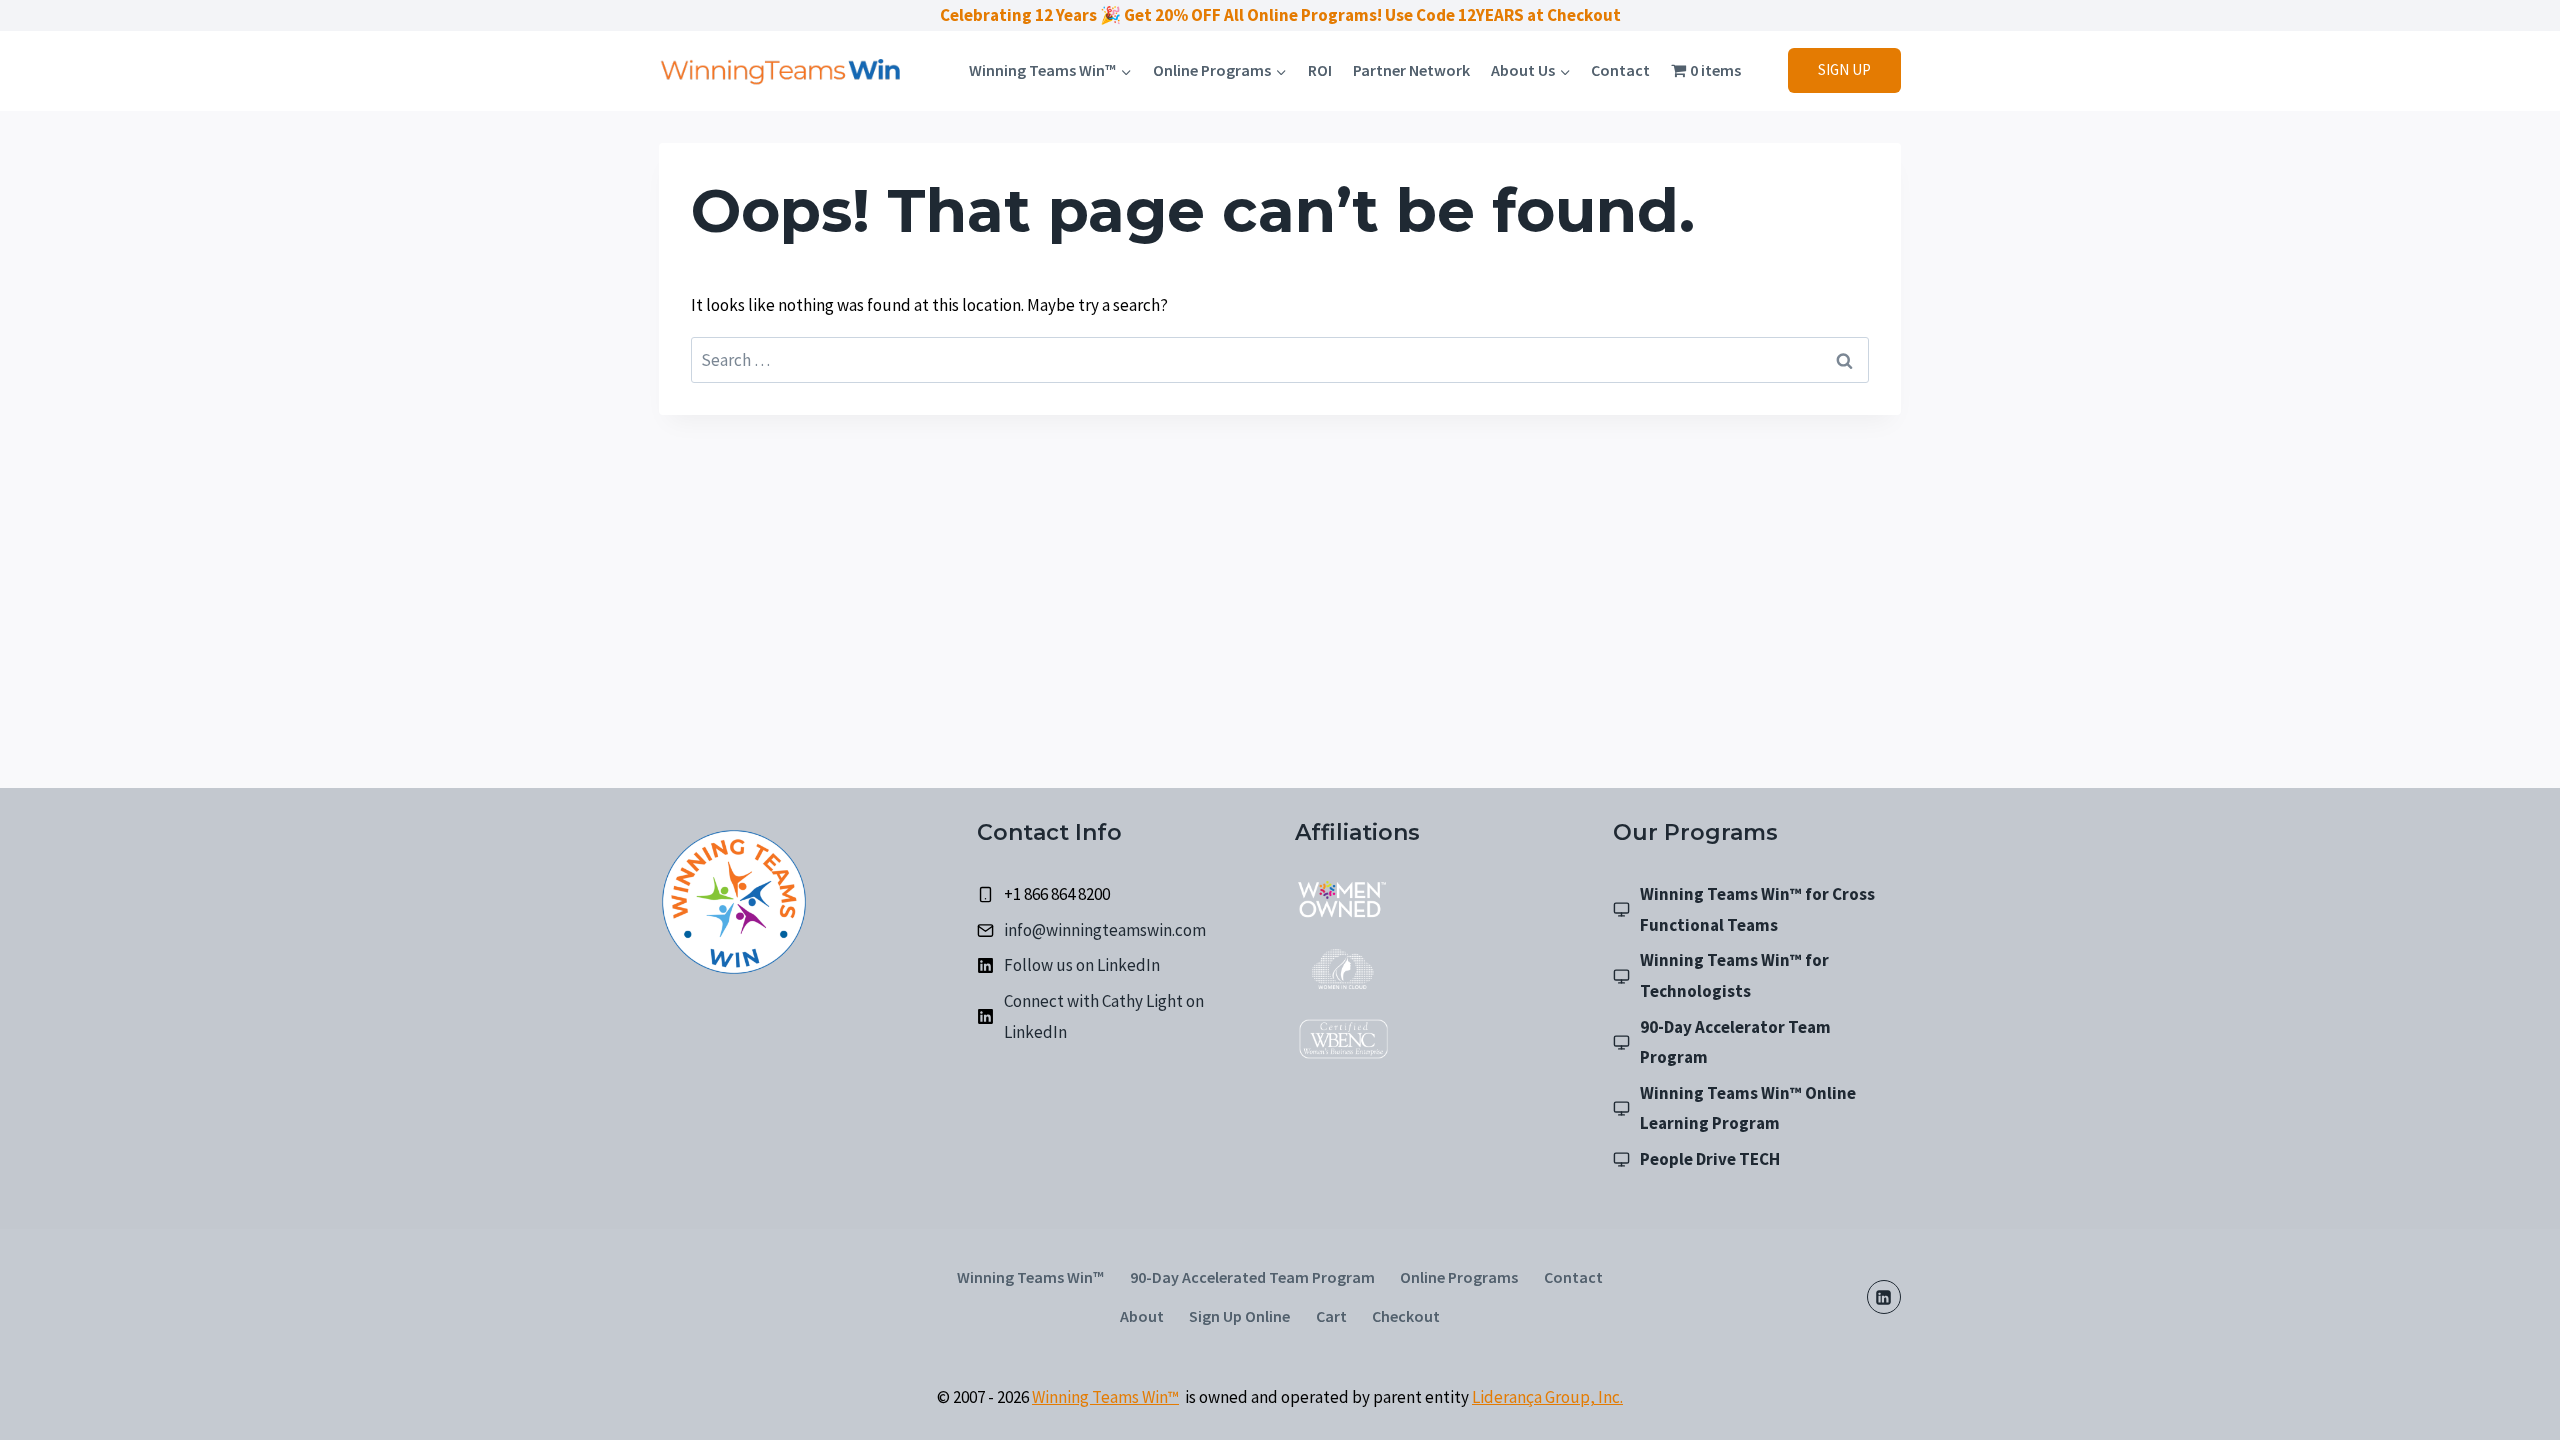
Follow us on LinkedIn (1082, 965)
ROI (1320, 70)
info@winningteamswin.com (1105, 930)
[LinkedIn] (1884, 1297)
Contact (1620, 70)
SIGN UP (1844, 69)
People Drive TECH (1710, 1159)
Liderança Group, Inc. (1547, 1397)
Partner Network (1411, 70)
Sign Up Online (1239, 1316)
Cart (1331, 1316)
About (1142, 1316)
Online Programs (1459, 1277)
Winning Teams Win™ (1030, 1277)
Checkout (1406, 1316)
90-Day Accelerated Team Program (1252, 1277)
